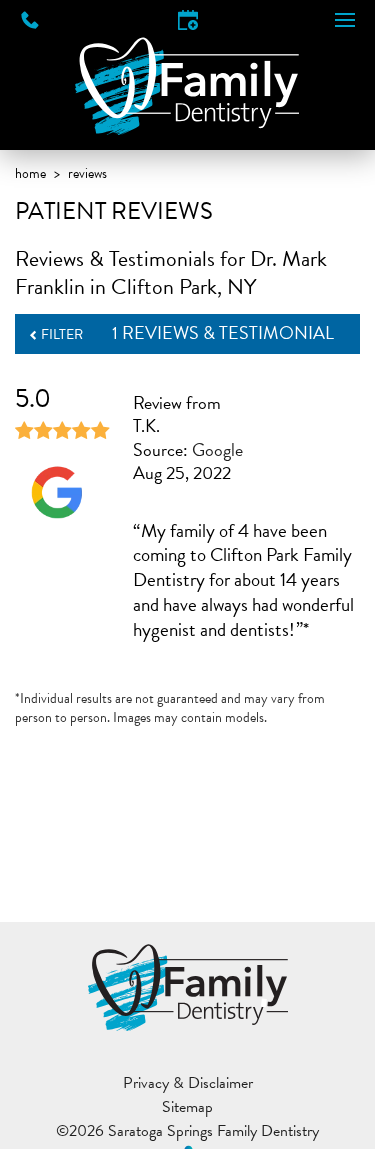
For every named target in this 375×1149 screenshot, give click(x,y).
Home (30, 173)
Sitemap (187, 1107)
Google (217, 449)
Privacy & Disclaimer (188, 1083)
